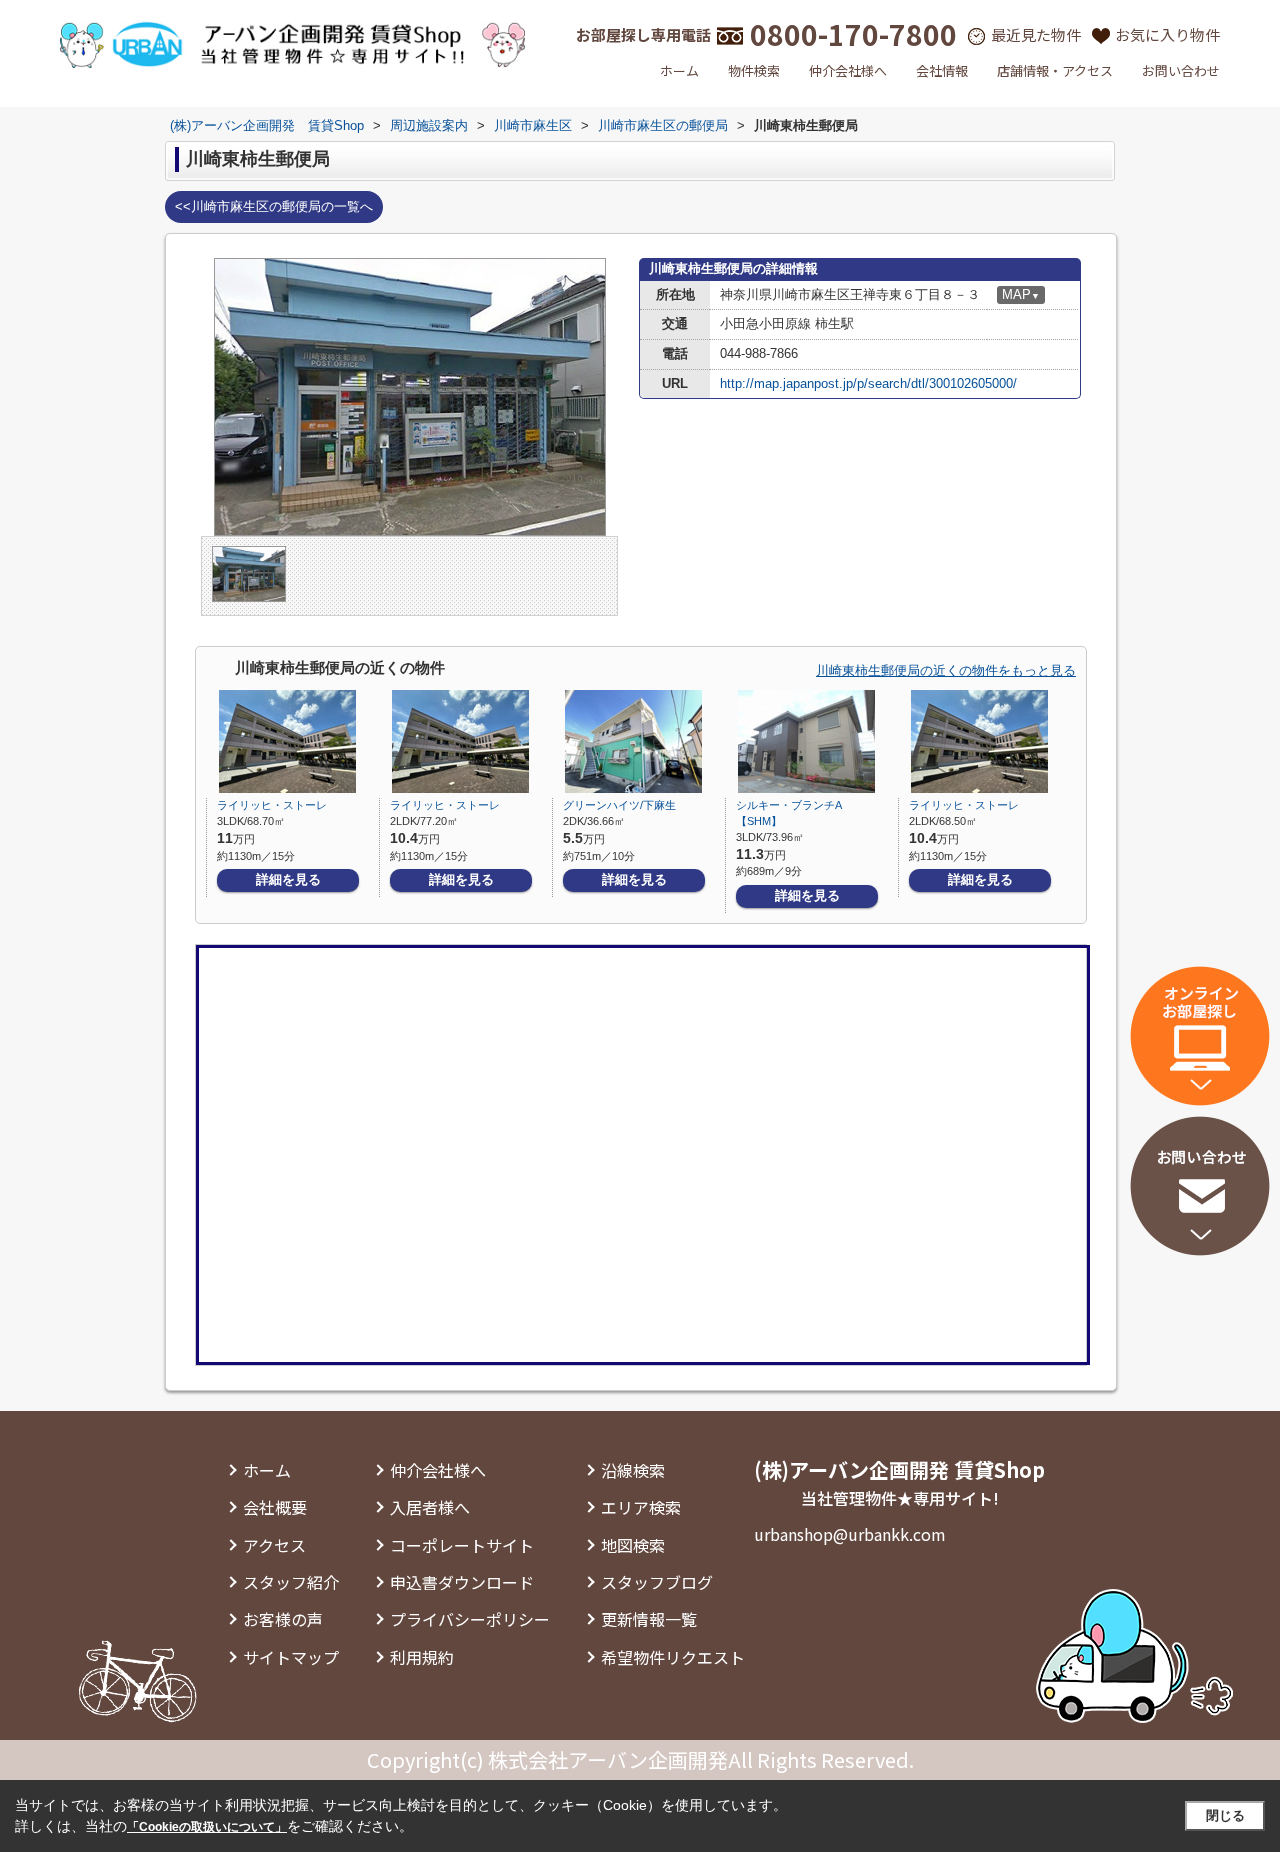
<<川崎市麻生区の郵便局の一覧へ (274, 206)
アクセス (274, 1545)
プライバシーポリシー (470, 1619)
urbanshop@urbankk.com (850, 1534)
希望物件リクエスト (673, 1657)
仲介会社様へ (848, 70)
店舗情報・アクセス (1055, 70)
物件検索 (754, 70)
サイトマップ (291, 1657)
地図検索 (633, 1545)
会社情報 (942, 70)
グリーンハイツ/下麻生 (619, 805)
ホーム (679, 70)
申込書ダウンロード (462, 1582)
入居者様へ (430, 1507)
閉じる (1225, 1815)
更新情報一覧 (649, 1619)
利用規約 (422, 1657)
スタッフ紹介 (291, 1582)
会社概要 (275, 1507)
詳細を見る (288, 879)
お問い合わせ (1181, 70)
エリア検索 (641, 1507)
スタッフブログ (657, 1582)
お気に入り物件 (1167, 34)
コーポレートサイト (462, 1545)
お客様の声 (283, 1619)
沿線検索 (633, 1470)
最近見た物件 (1036, 34)
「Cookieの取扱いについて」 (207, 1827)
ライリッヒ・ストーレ (272, 805)
